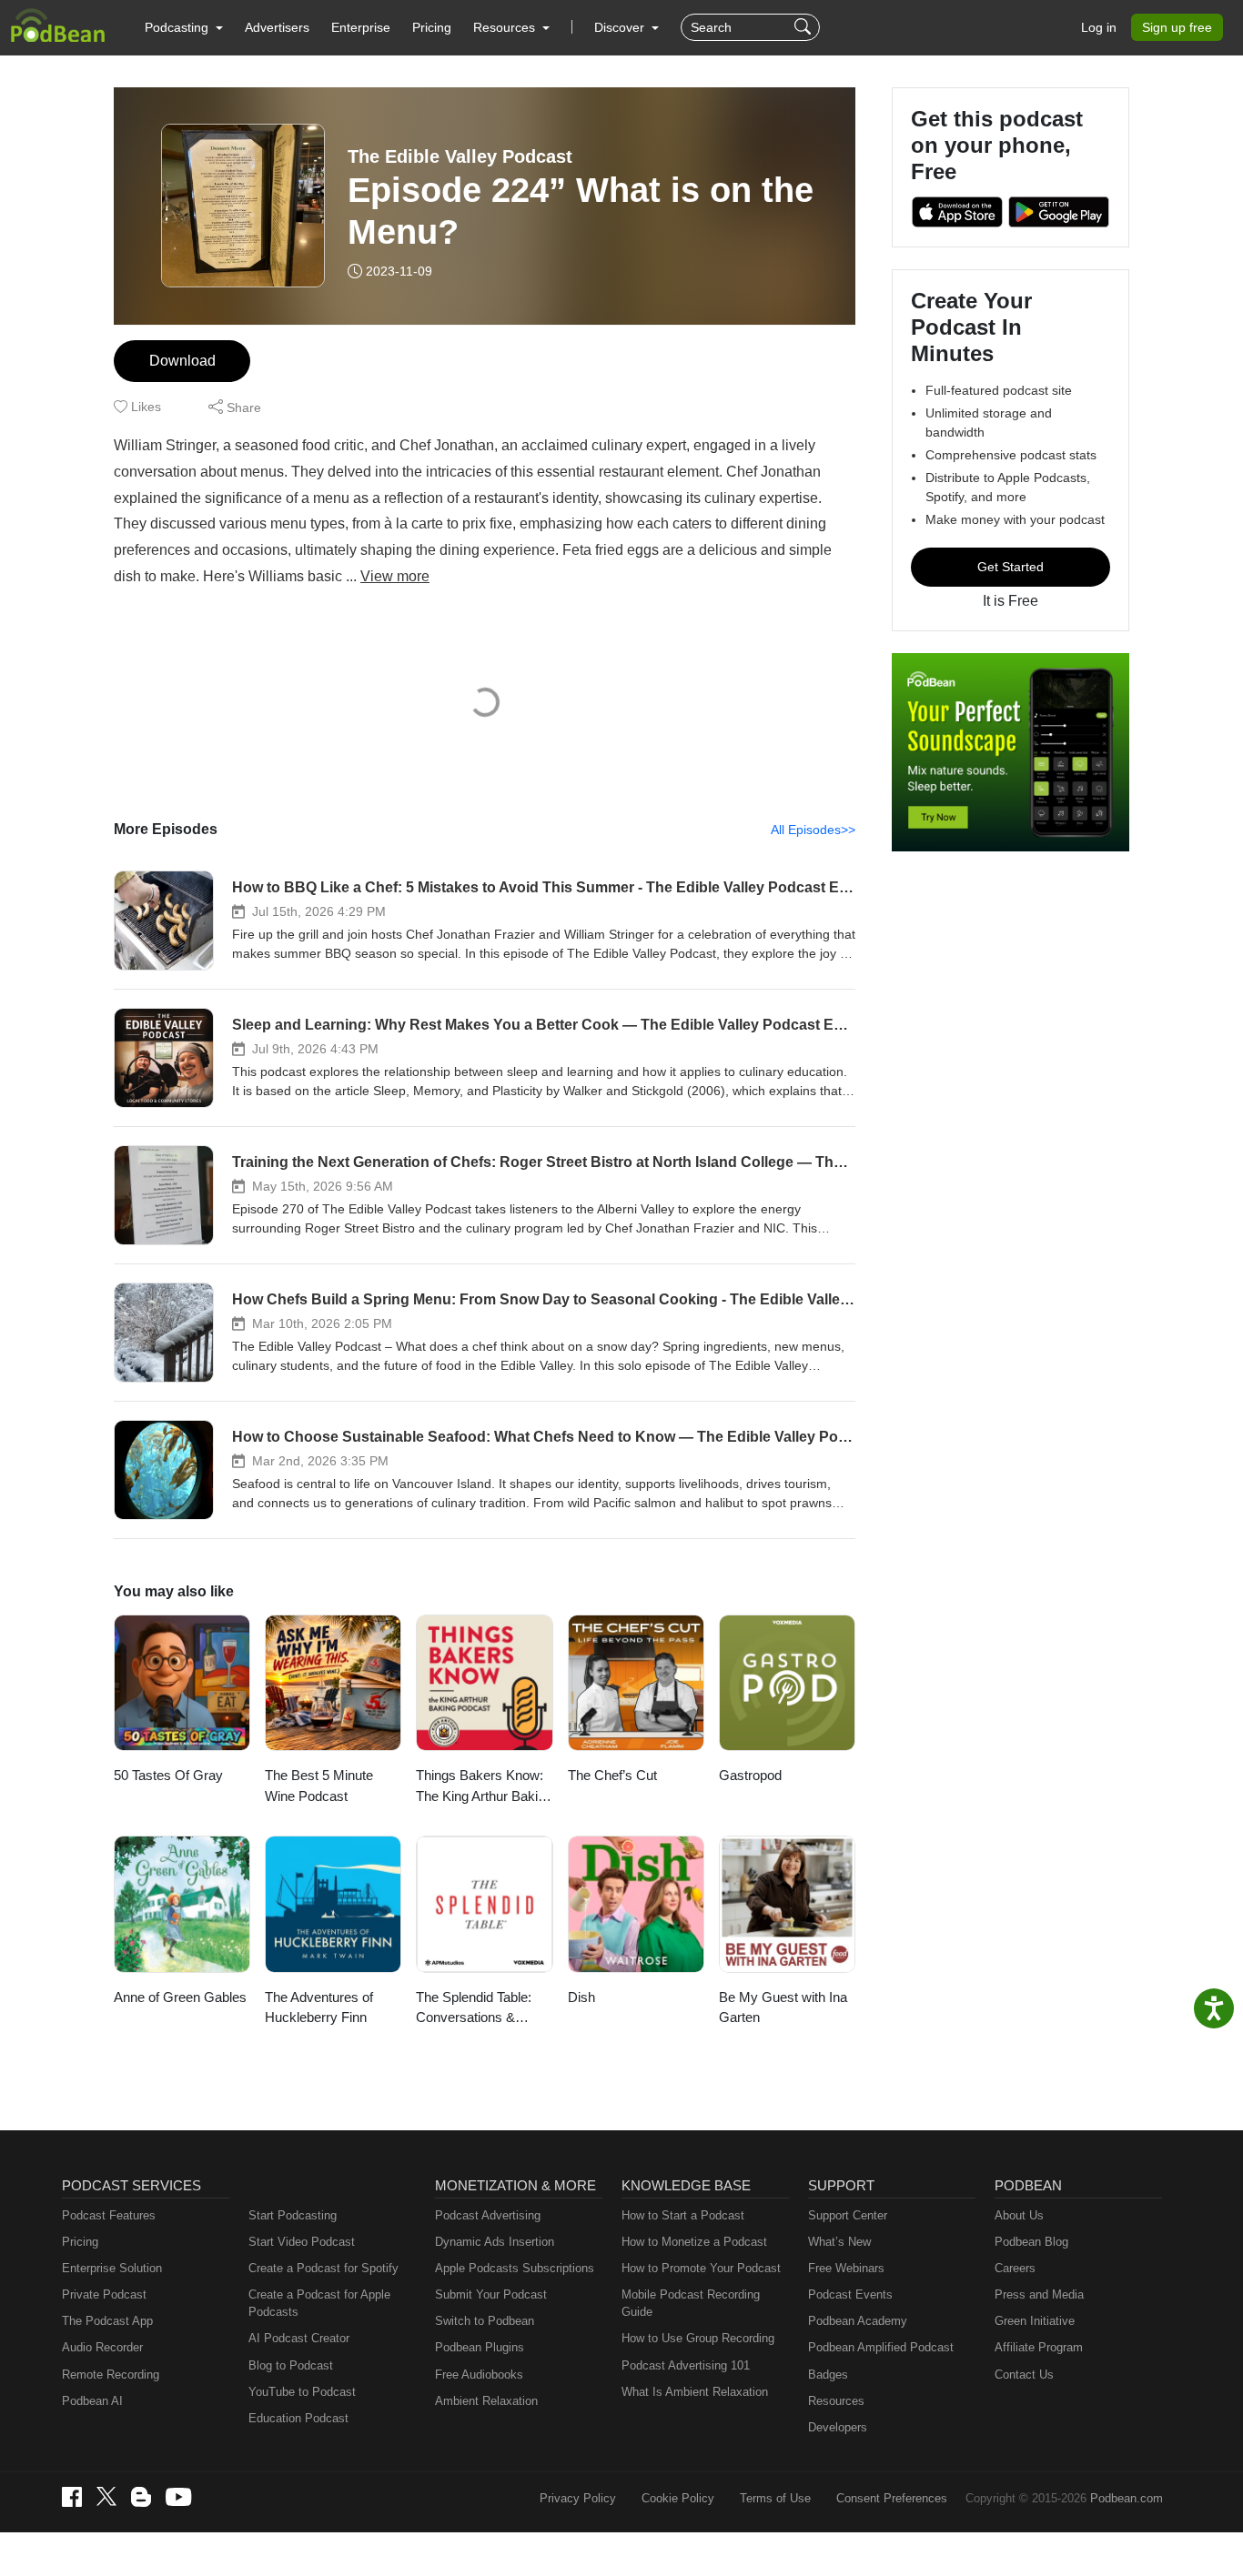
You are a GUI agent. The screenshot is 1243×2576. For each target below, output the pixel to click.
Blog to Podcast (291, 2365)
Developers (838, 2427)
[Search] (805, 27)
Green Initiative (1035, 2321)
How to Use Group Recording (698, 2338)
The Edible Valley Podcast (460, 156)
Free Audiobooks (479, 2375)
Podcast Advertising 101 (686, 2365)
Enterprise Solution (112, 2268)
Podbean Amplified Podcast (881, 2347)
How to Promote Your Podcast (701, 2268)
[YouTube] (178, 2497)
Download (182, 361)
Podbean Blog (1031, 2242)
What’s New (839, 2242)
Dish (581, 1997)
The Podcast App (107, 2321)
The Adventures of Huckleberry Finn (319, 2007)
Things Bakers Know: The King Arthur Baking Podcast (484, 1787)
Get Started (1011, 567)
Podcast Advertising (488, 2215)
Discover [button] (621, 27)
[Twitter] (106, 2496)
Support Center (848, 2215)
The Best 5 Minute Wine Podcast (319, 1786)
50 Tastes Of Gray (168, 1775)
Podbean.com (1127, 2498)
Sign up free (1177, 27)
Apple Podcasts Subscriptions (515, 2268)
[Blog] (141, 2497)
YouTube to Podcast (302, 2392)
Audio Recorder (102, 2347)
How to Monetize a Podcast (694, 2242)
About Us (1019, 2215)
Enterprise (361, 27)
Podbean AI (92, 2401)
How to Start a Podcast (683, 2215)
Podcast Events (850, 2294)
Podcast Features (109, 2215)
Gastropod (750, 1775)
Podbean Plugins (480, 2347)
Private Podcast (104, 2294)
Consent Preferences (892, 2498)
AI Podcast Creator (299, 2338)
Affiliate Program (1039, 2347)
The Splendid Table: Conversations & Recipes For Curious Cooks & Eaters (477, 2009)
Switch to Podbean (485, 2321)
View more (395, 576)
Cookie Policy (678, 2498)
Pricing (432, 27)
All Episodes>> (813, 830)
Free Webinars (846, 2268)
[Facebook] (72, 2497)
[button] (184, 27)
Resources (836, 2401)
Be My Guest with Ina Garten (783, 2007)
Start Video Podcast (302, 2242)
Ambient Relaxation (486, 2401)
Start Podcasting (293, 2215)
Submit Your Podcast (491, 2294)
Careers (1015, 2268)
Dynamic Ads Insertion (495, 2242)
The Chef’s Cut (612, 1775)
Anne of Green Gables (180, 1997)
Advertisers (277, 27)
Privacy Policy (578, 2498)
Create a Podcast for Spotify (323, 2268)
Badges (828, 2375)
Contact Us (1024, 2375)
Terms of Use (775, 2498)
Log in (1099, 27)
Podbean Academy (858, 2321)
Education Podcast (298, 2418)
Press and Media (1039, 2294)
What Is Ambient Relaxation (695, 2392)
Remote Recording (111, 2375)
